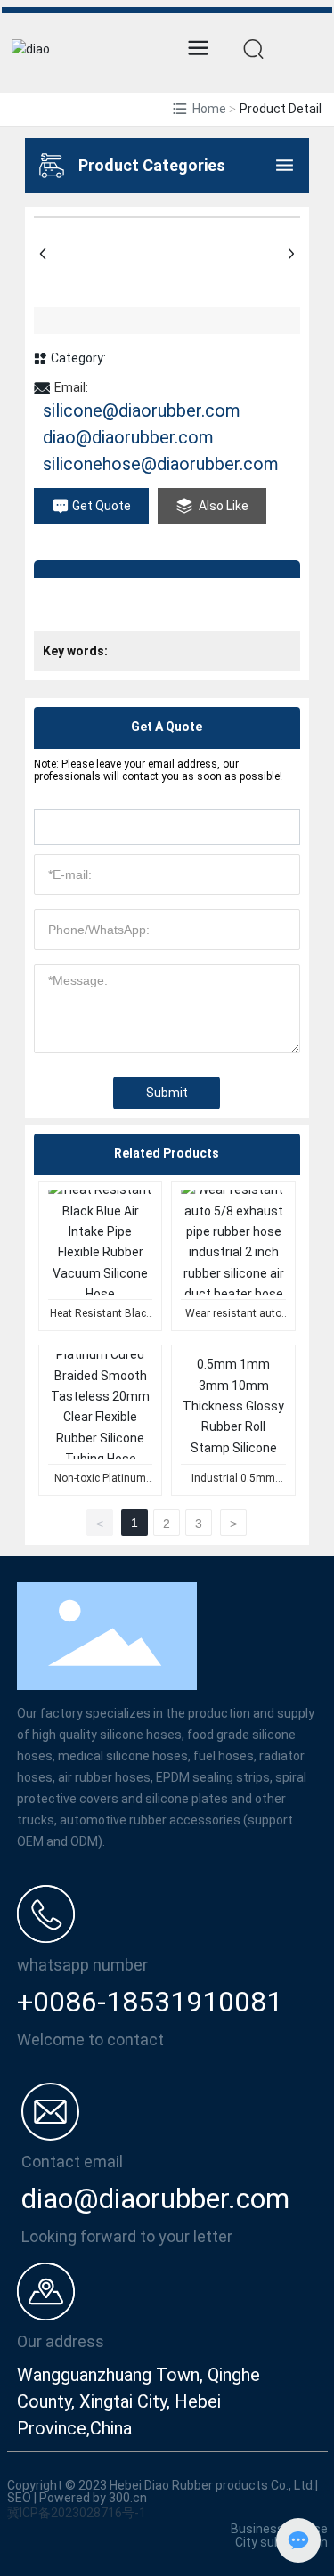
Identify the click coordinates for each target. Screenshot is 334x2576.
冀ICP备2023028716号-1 (77, 2513)
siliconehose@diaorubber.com (161, 464)
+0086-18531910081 (150, 2002)
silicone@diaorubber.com (142, 410)
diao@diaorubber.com (128, 437)
